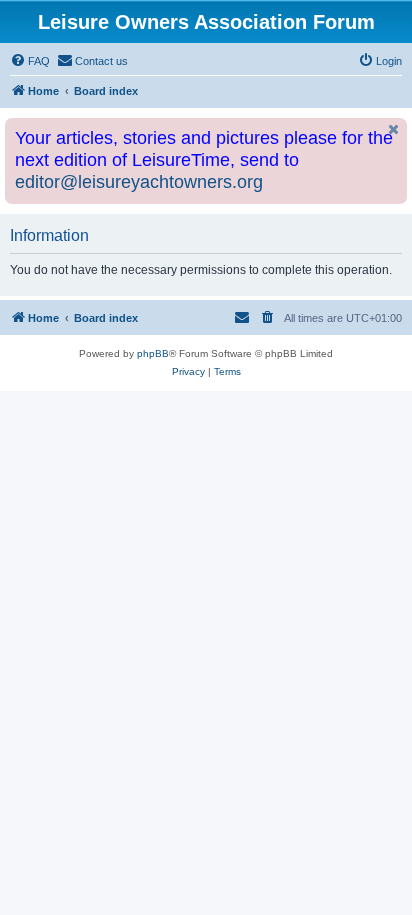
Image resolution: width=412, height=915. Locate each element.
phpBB (153, 353)
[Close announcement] (394, 129)
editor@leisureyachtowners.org (139, 182)
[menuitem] (30, 61)
